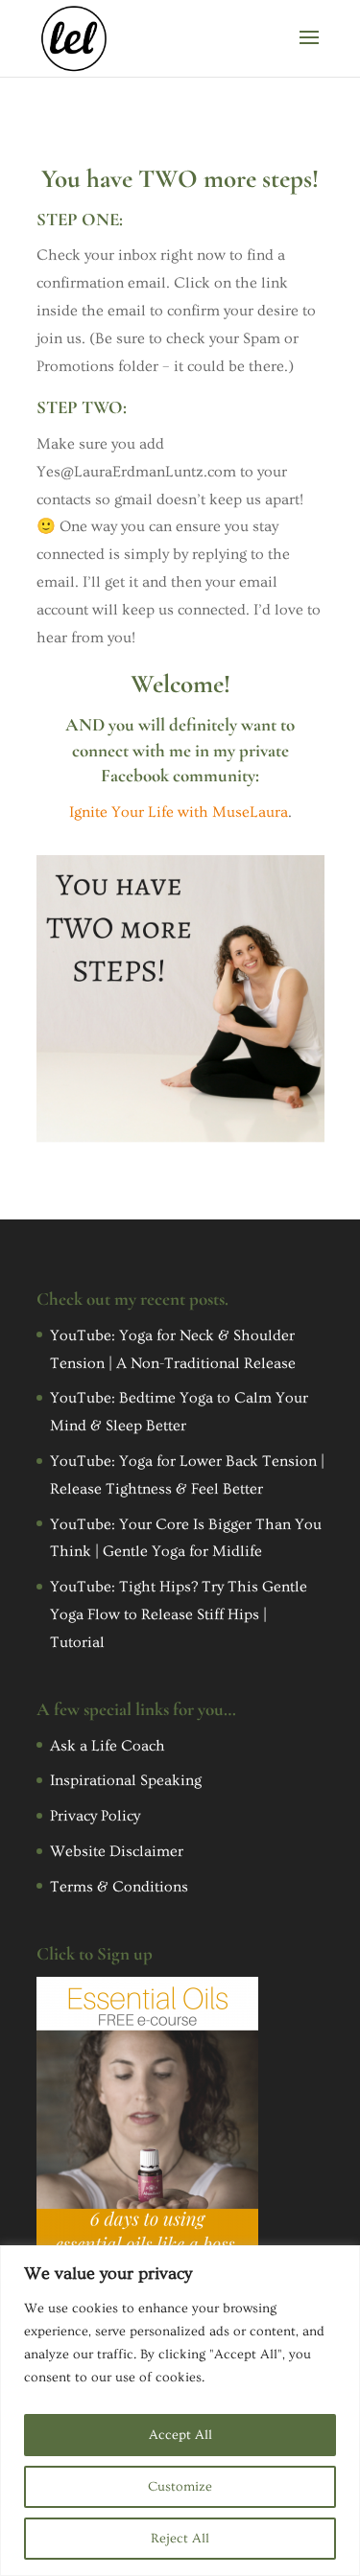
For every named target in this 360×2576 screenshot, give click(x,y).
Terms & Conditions (119, 1887)
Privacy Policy (95, 1816)
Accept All (180, 2435)
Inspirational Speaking (126, 1780)
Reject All (180, 2539)
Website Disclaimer (117, 1851)
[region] (180, 2411)
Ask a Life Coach (108, 1746)
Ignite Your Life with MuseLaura (179, 812)
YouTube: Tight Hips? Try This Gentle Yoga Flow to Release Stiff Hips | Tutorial (179, 1614)
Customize (180, 2487)
